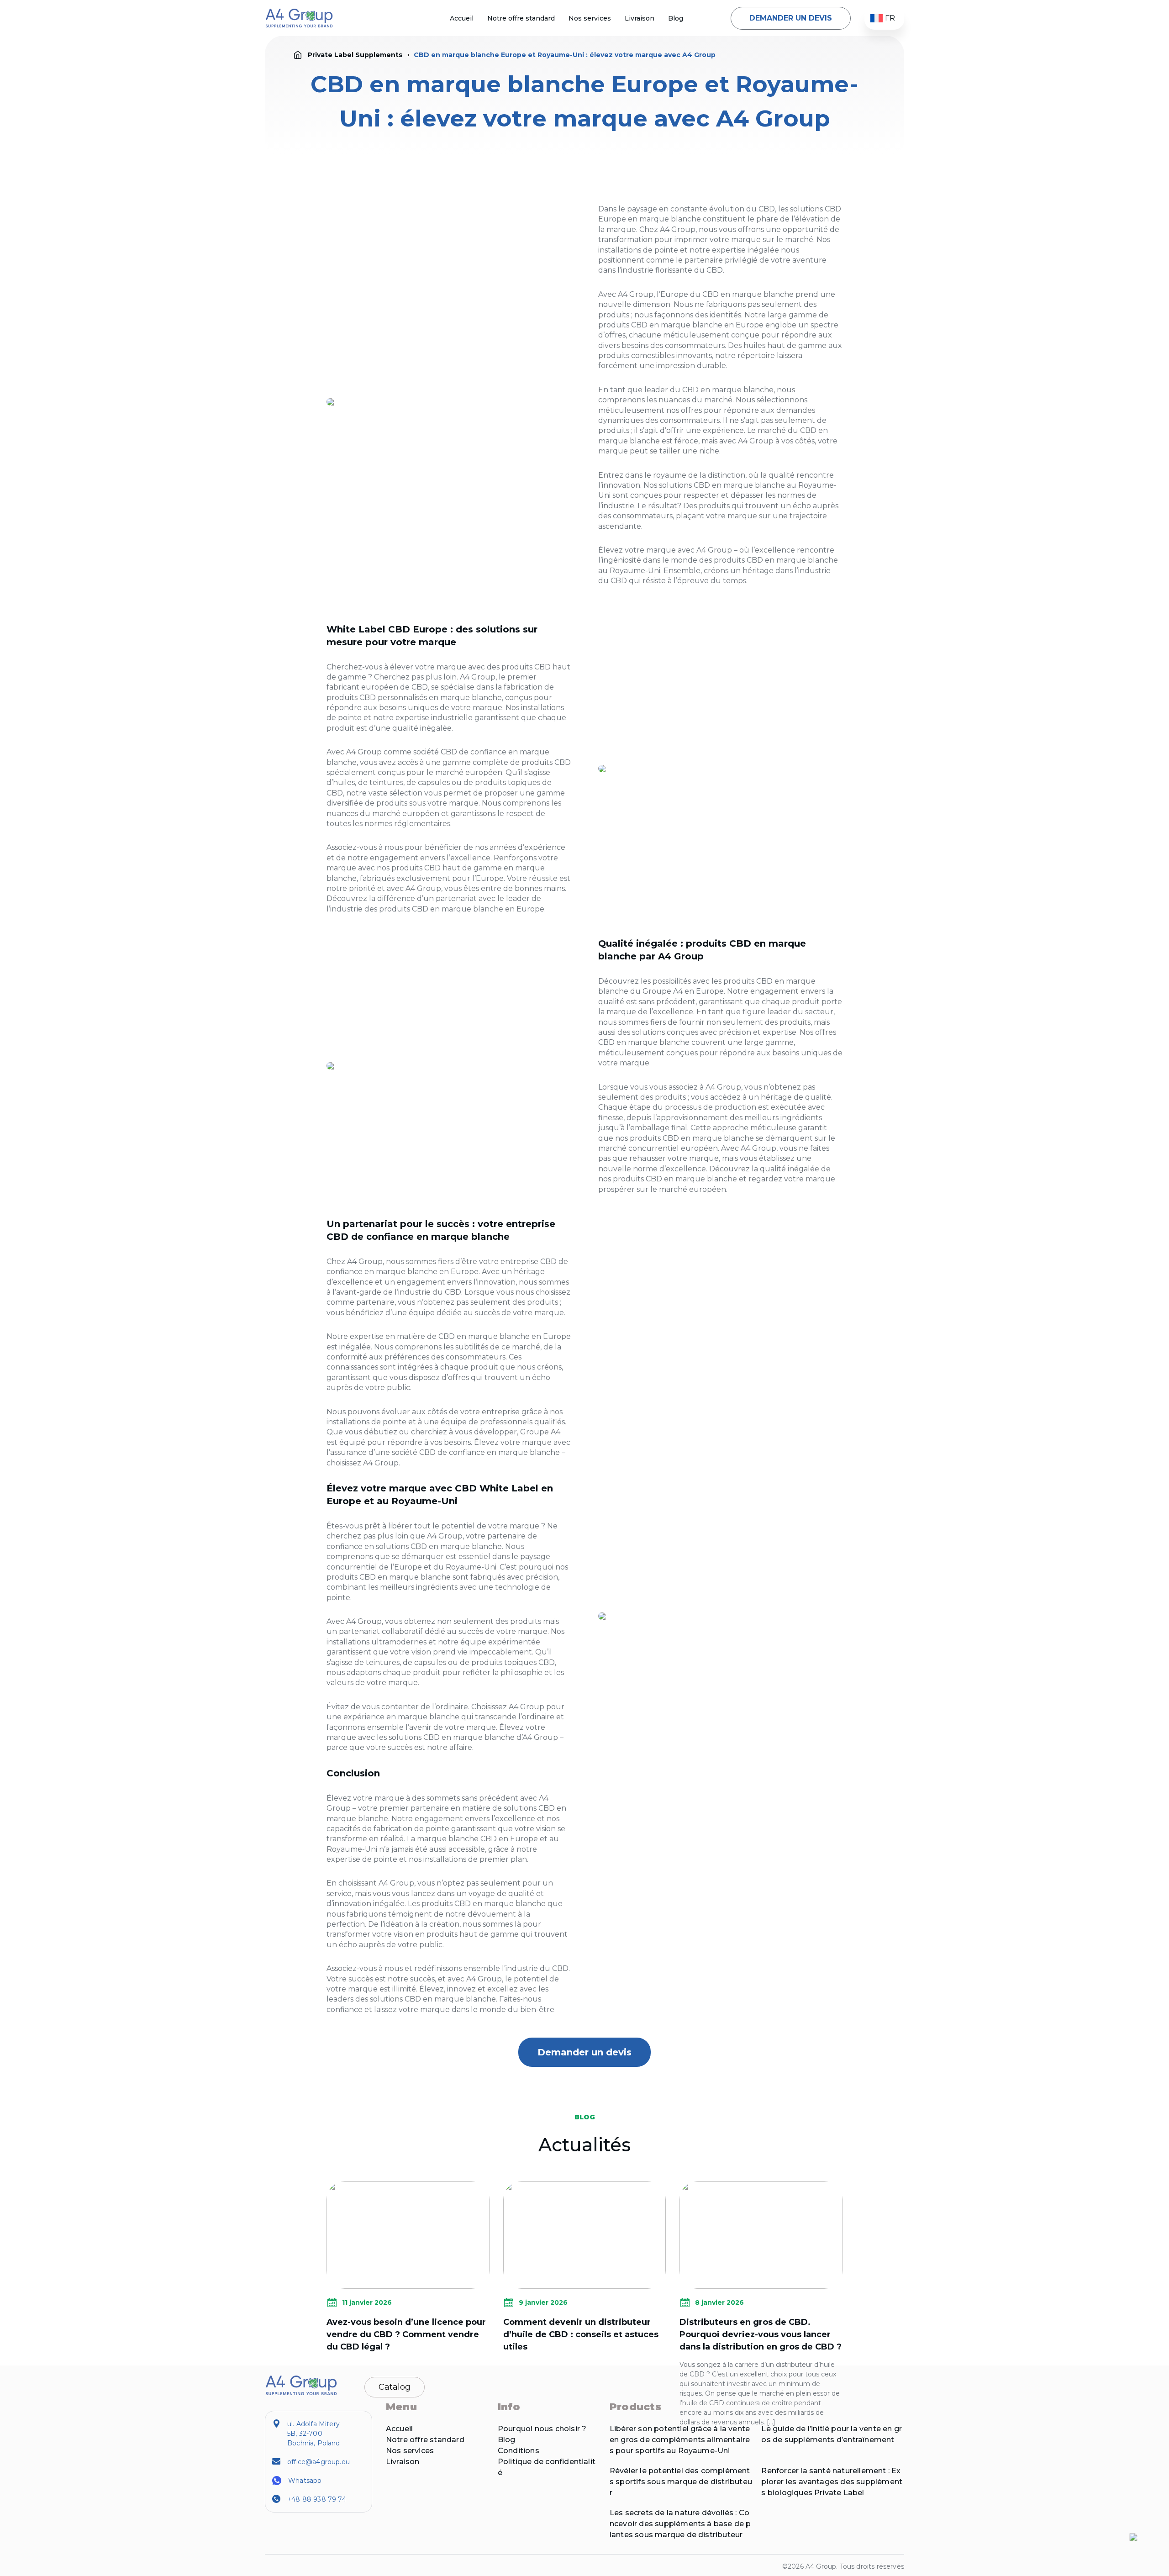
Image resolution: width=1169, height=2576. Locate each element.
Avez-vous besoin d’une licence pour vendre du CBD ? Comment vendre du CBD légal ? (406, 2334)
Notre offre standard (521, 18)
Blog (676, 18)
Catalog (395, 2387)
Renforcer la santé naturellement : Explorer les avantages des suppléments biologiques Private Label (832, 2482)
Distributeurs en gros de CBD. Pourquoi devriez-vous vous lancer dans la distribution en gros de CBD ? (761, 2334)
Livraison (640, 18)
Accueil (462, 18)
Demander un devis (791, 18)
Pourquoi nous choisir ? (542, 2429)
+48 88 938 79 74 (317, 2499)
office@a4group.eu (319, 2462)
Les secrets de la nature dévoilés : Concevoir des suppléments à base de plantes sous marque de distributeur (680, 2524)
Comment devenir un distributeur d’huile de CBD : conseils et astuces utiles (581, 2334)
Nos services (590, 18)
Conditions (519, 2451)
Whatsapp (305, 2481)
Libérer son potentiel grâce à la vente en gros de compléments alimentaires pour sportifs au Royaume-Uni (680, 2440)
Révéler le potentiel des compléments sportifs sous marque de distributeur (681, 2482)
